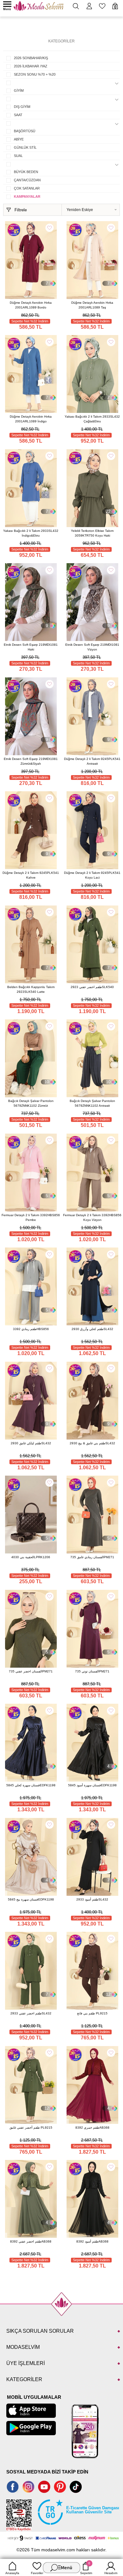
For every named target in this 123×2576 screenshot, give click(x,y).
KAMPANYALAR (27, 196)
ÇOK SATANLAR (27, 188)
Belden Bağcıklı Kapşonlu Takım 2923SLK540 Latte (31, 989)
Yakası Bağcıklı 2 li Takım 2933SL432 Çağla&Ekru (92, 419)
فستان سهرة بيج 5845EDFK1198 (31, 1899)
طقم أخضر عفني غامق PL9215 (31, 2128)
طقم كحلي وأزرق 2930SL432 (92, 1329)
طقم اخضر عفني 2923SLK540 (92, 987)
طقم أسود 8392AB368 (92, 2241)
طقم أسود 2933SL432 (92, 1899)
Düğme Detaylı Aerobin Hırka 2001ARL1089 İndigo (31, 419)
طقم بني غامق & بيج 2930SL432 (92, 1443)
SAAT (18, 115)
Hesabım (111, 2573)
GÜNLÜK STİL (25, 147)
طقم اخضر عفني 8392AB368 (31, 2241)
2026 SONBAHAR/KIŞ (31, 58)
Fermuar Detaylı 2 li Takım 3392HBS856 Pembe (31, 1217)
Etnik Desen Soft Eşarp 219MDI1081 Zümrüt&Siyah (31, 761)
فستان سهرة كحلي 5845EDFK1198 (31, 1785)
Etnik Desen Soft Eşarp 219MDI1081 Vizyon (92, 647)
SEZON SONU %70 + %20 (35, 74)
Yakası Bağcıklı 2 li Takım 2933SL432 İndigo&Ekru (31, 533)
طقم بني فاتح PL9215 (92, 2013)
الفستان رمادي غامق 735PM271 (92, 1557)
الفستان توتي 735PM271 (92, 1671)
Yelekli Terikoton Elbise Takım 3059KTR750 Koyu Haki (92, 533)
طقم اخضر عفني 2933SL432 (31, 2013)
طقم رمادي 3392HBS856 (31, 1329)
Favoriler (37, 2573)
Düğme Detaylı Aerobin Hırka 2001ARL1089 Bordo (31, 305)
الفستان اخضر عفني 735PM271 (31, 1671)
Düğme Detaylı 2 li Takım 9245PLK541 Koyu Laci (92, 875)
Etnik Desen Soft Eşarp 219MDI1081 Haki (31, 647)
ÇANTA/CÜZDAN (27, 180)
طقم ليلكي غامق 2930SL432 (31, 1443)
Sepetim (86, 2568)
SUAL (18, 156)
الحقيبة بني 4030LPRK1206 (31, 1557)
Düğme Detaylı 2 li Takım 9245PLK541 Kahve (31, 875)
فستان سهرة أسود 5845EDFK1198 (92, 1785)
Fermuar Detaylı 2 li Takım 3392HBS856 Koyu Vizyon (92, 1217)
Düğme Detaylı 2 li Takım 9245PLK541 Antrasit (92, 761)
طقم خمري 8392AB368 (92, 2128)
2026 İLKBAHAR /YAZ (31, 66)
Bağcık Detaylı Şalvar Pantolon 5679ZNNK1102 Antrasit (92, 1103)
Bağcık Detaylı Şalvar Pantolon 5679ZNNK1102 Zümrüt (31, 1103)
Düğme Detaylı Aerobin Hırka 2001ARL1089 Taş (92, 305)
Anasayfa (12, 2573)
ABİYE (19, 139)
